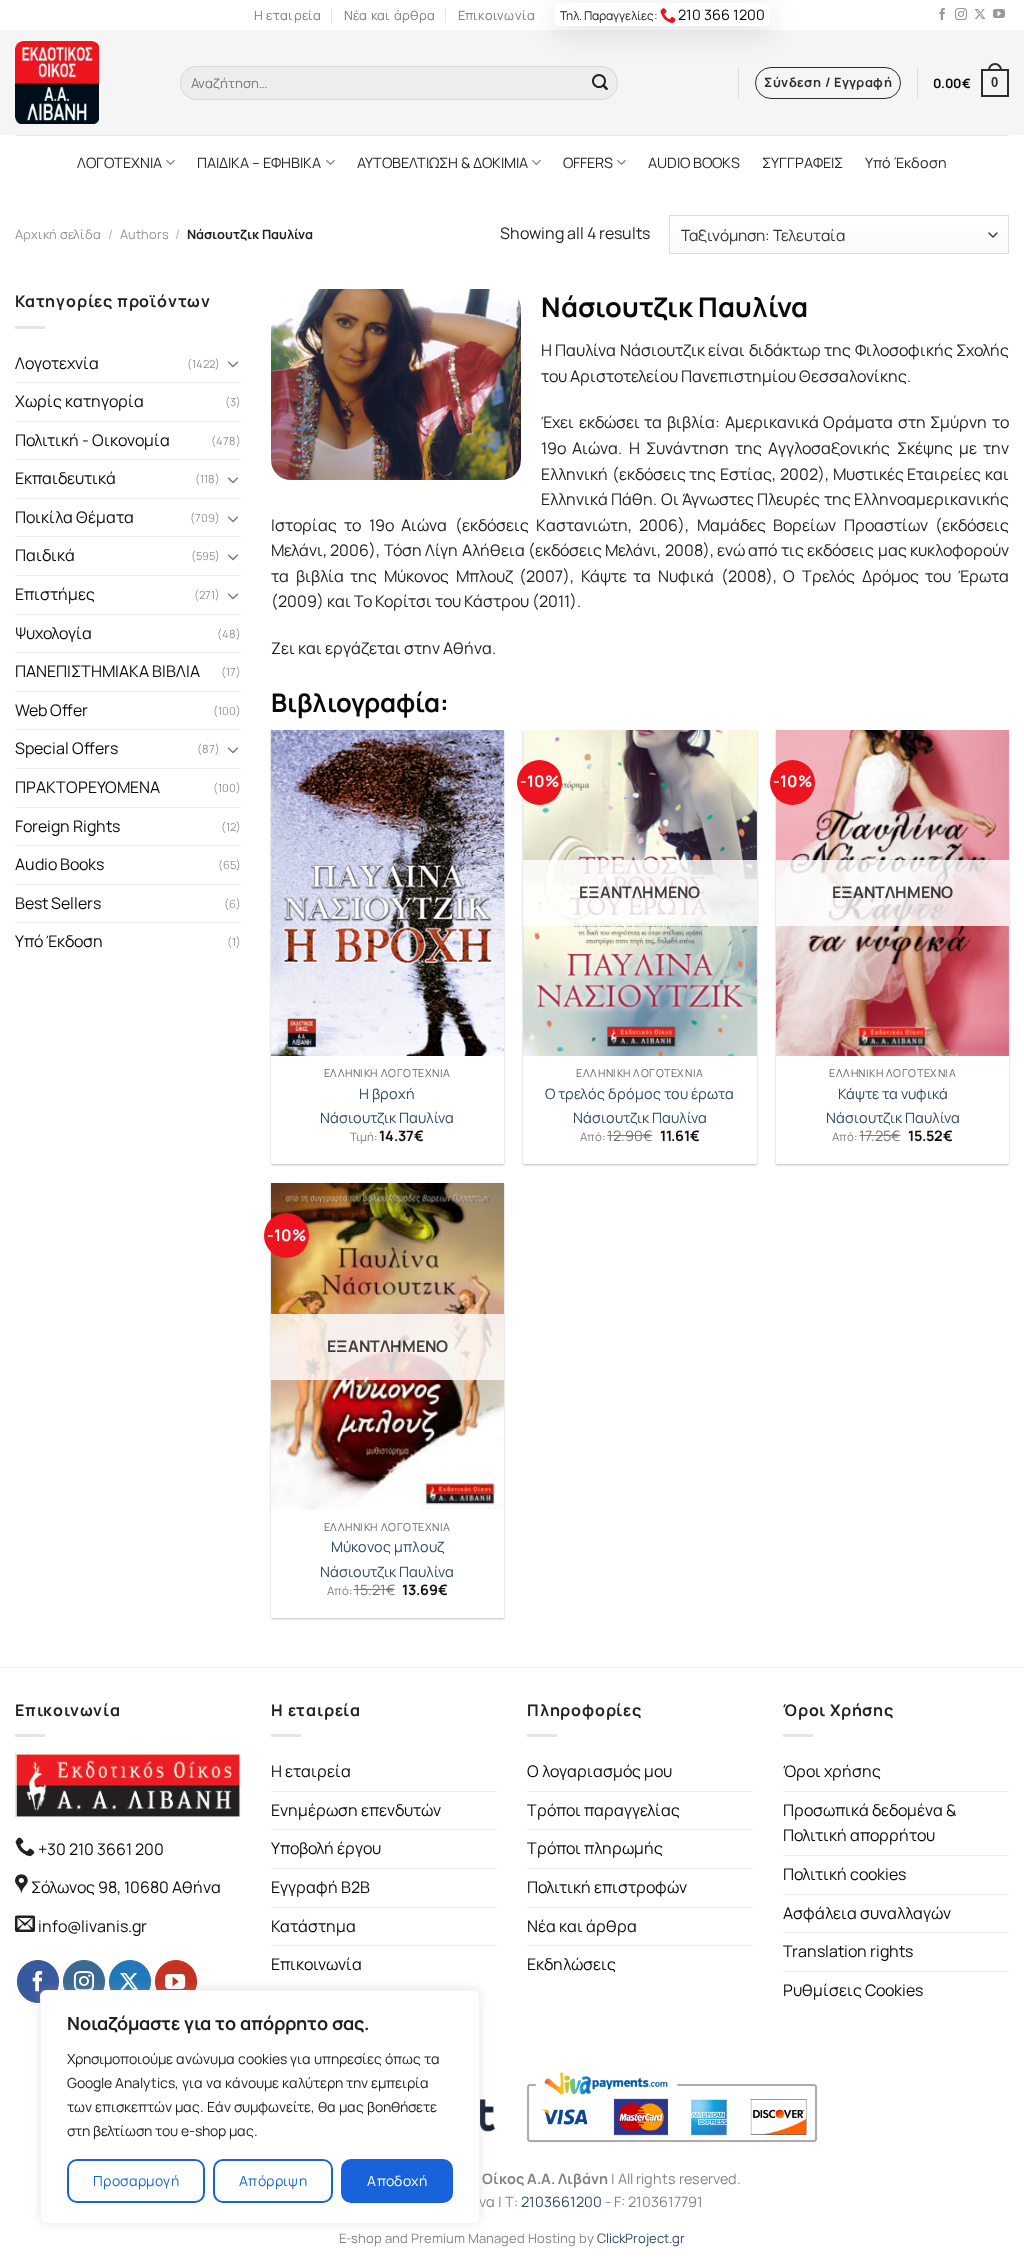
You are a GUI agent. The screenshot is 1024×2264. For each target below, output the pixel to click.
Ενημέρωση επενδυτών (356, 1810)
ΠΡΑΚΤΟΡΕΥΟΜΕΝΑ (87, 787)
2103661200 (561, 2201)
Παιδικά (45, 555)
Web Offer (51, 710)
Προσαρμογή (136, 2180)
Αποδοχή (397, 2180)
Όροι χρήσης (832, 1771)
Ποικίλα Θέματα (74, 517)
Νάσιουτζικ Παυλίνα (387, 1118)
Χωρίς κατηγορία (79, 401)
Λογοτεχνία (57, 363)
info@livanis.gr (92, 1926)
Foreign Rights (67, 826)
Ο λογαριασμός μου (599, 1771)
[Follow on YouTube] (999, 15)
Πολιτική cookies (844, 1874)
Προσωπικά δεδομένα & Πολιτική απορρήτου (869, 1823)
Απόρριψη (273, 2180)
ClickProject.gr (641, 2238)
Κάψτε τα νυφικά (893, 1094)
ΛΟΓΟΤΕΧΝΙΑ (119, 162)
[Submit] (600, 83)
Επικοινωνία (497, 15)
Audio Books (59, 864)
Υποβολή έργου (326, 1848)
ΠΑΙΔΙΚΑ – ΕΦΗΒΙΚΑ (259, 162)
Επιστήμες (55, 594)
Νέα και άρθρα (389, 15)
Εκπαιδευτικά (65, 478)
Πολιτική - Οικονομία (92, 440)
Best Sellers (58, 903)
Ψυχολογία (53, 633)
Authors (144, 234)
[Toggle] (233, 363)
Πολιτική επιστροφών (607, 1887)
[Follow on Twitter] (980, 15)
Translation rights (848, 1951)
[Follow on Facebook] (942, 15)
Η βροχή (387, 1094)
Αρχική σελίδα (58, 234)
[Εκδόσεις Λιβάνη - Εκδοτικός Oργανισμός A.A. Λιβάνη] (82, 82)
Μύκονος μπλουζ (387, 1547)
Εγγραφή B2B (320, 1887)
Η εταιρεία (288, 15)
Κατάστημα (313, 1926)
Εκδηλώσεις (571, 1964)
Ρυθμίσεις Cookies (853, 1990)
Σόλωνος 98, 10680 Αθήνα (126, 1887)
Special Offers (66, 748)
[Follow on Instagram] (961, 15)
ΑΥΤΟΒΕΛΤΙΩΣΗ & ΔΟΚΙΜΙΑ (442, 162)
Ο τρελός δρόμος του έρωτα (639, 1094)
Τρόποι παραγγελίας (603, 1810)
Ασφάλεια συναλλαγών (867, 1913)
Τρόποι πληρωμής (595, 1848)
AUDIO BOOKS (694, 162)
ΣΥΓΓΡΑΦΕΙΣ (802, 162)
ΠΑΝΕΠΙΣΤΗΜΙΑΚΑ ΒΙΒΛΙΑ (107, 671)
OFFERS (588, 162)
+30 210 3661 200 (99, 1849)
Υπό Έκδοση (906, 162)
